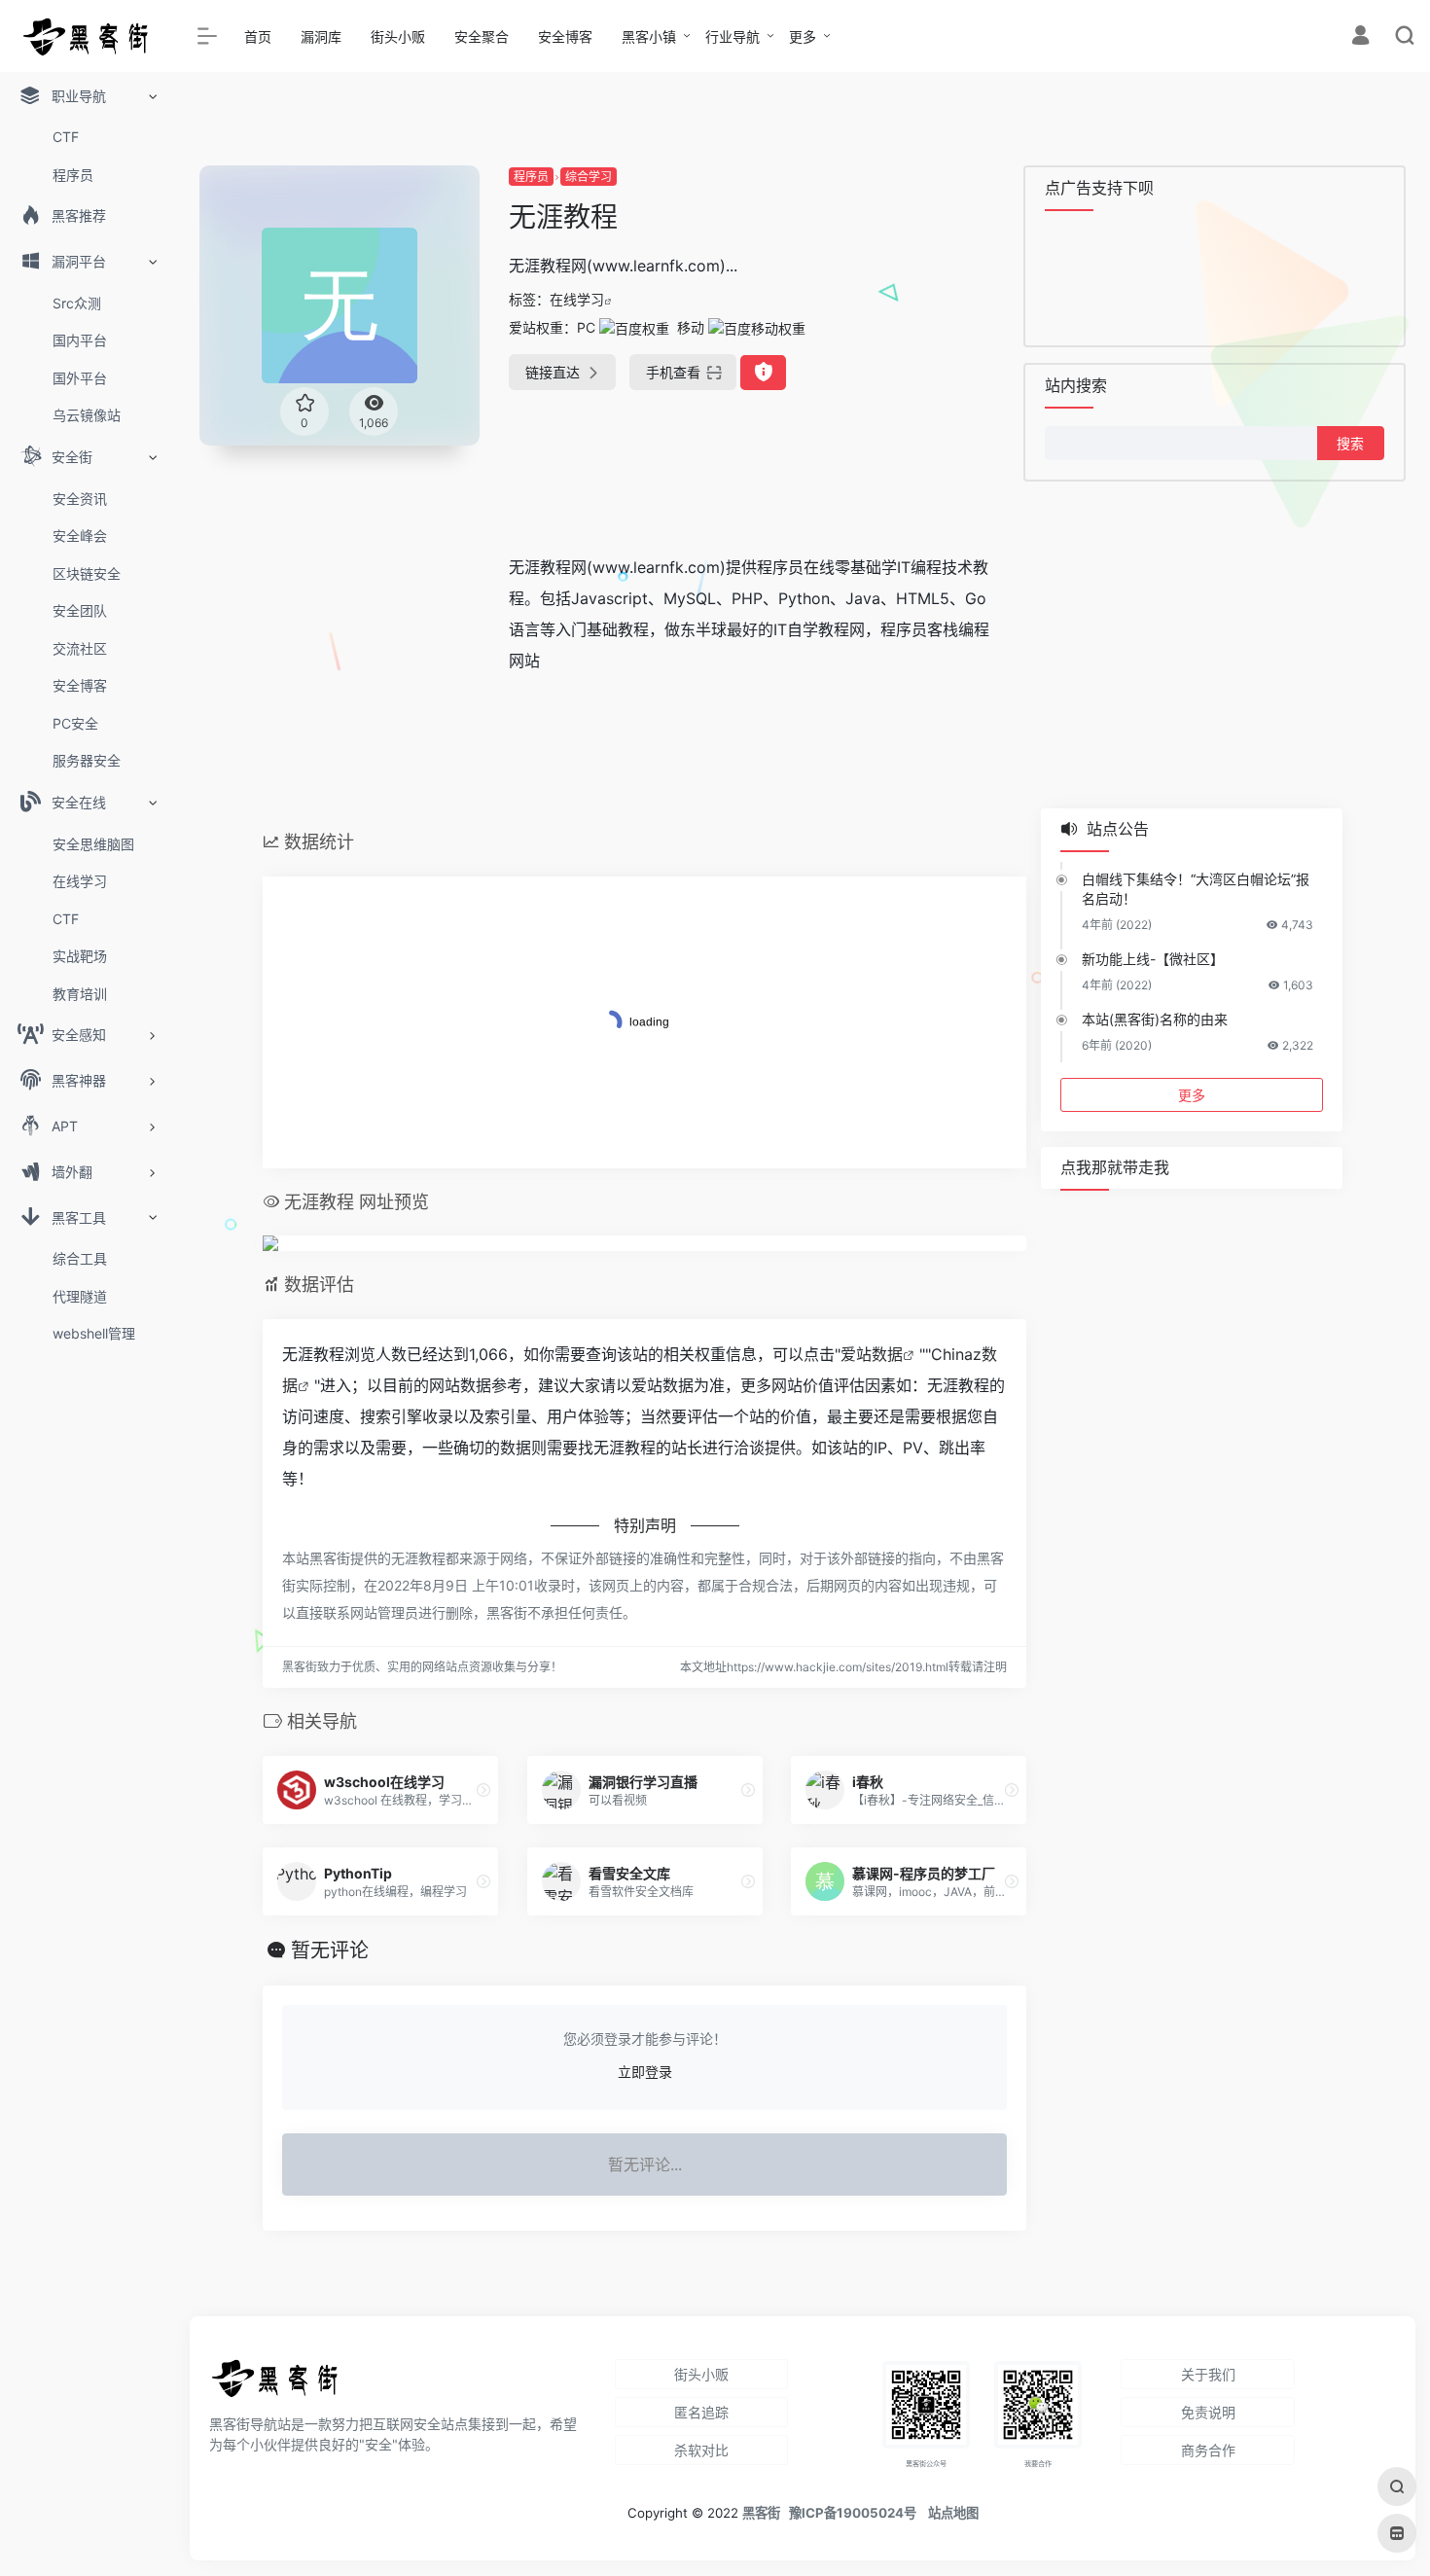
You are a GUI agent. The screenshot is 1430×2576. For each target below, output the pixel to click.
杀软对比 (701, 2450)
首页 (258, 36)
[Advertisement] (751, 464)
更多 (803, 36)
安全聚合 (482, 36)
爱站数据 (872, 1354)
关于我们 (1208, 2374)
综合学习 (589, 177)
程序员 (531, 177)
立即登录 (645, 2072)
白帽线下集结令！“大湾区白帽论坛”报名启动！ (1196, 889)
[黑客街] (277, 2384)
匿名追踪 (701, 2412)
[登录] (1360, 37)
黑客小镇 (649, 36)
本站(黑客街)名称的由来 (1155, 1019)
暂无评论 (330, 1950)
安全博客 (565, 36)
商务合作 (1208, 2450)
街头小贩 (398, 36)
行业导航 (733, 36)
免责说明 (1208, 2412)
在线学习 (577, 299)
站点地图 (953, 2513)
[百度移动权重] (757, 327)
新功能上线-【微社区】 (1153, 959)
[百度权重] (634, 327)
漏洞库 (321, 36)
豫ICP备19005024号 (853, 2513)
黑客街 (761, 2513)
